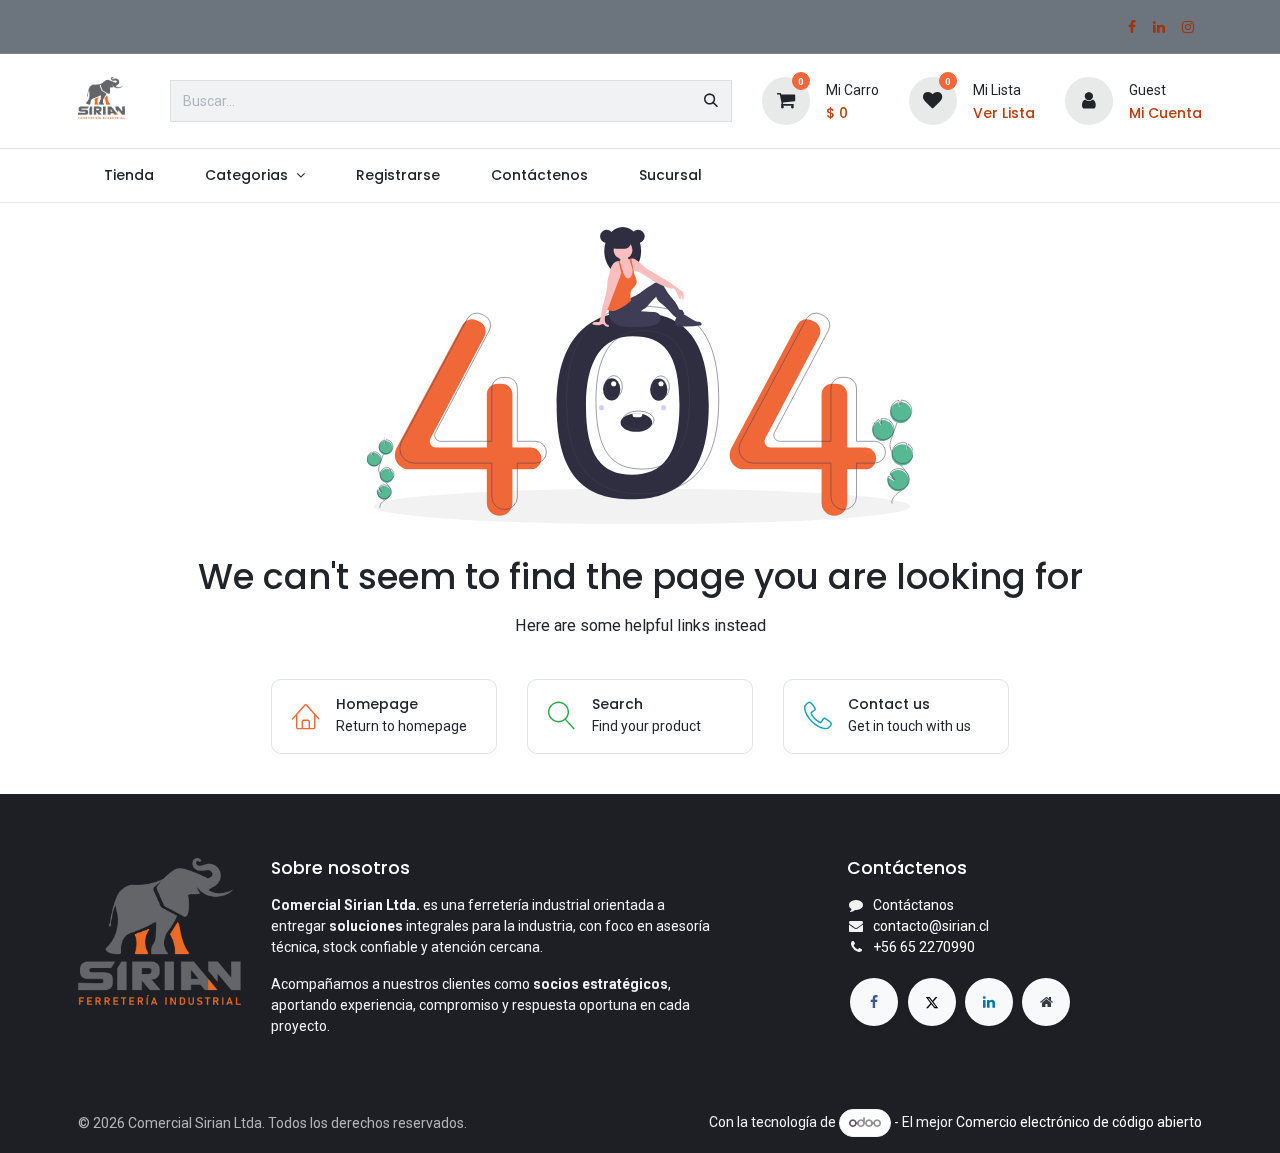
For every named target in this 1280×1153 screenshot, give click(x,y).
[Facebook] (1132, 27)
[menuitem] (128, 175)
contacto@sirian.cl (931, 926)
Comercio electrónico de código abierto (1079, 1122)
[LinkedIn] (1159, 27)
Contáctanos (913, 905)
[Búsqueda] (711, 101)
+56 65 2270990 (924, 947)
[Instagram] (1188, 27)
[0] (786, 100)
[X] (932, 1002)
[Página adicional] (1046, 1002)
